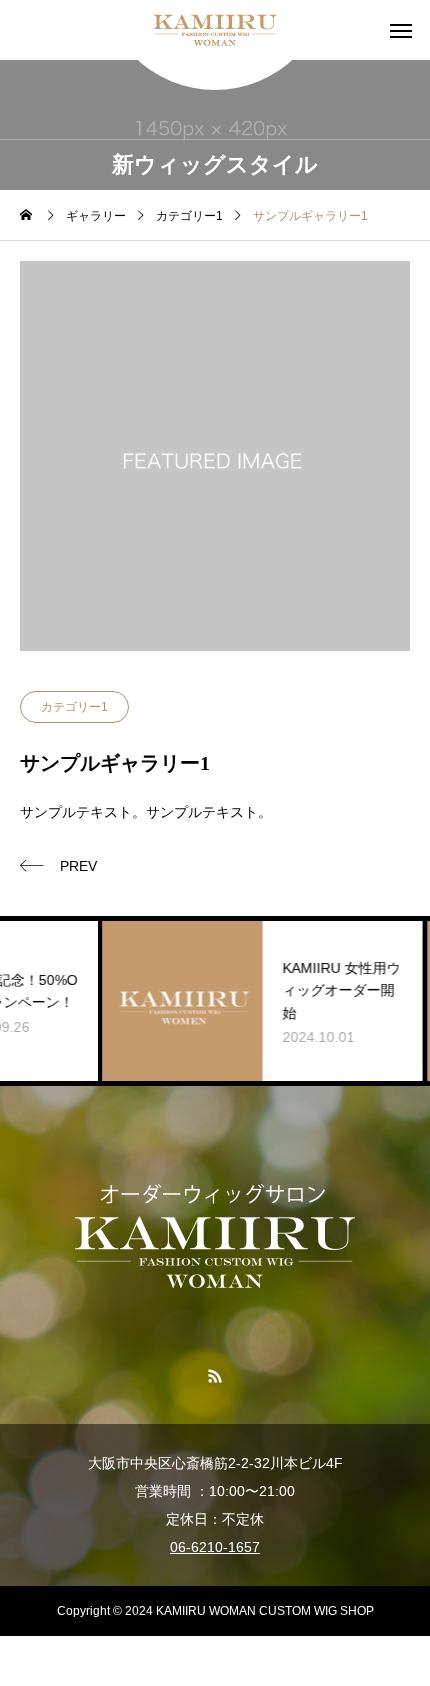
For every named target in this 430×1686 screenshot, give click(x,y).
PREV (78, 866)
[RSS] (215, 1375)
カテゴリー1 (74, 707)
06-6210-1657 (215, 1547)
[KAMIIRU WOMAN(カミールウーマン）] (215, 30)
